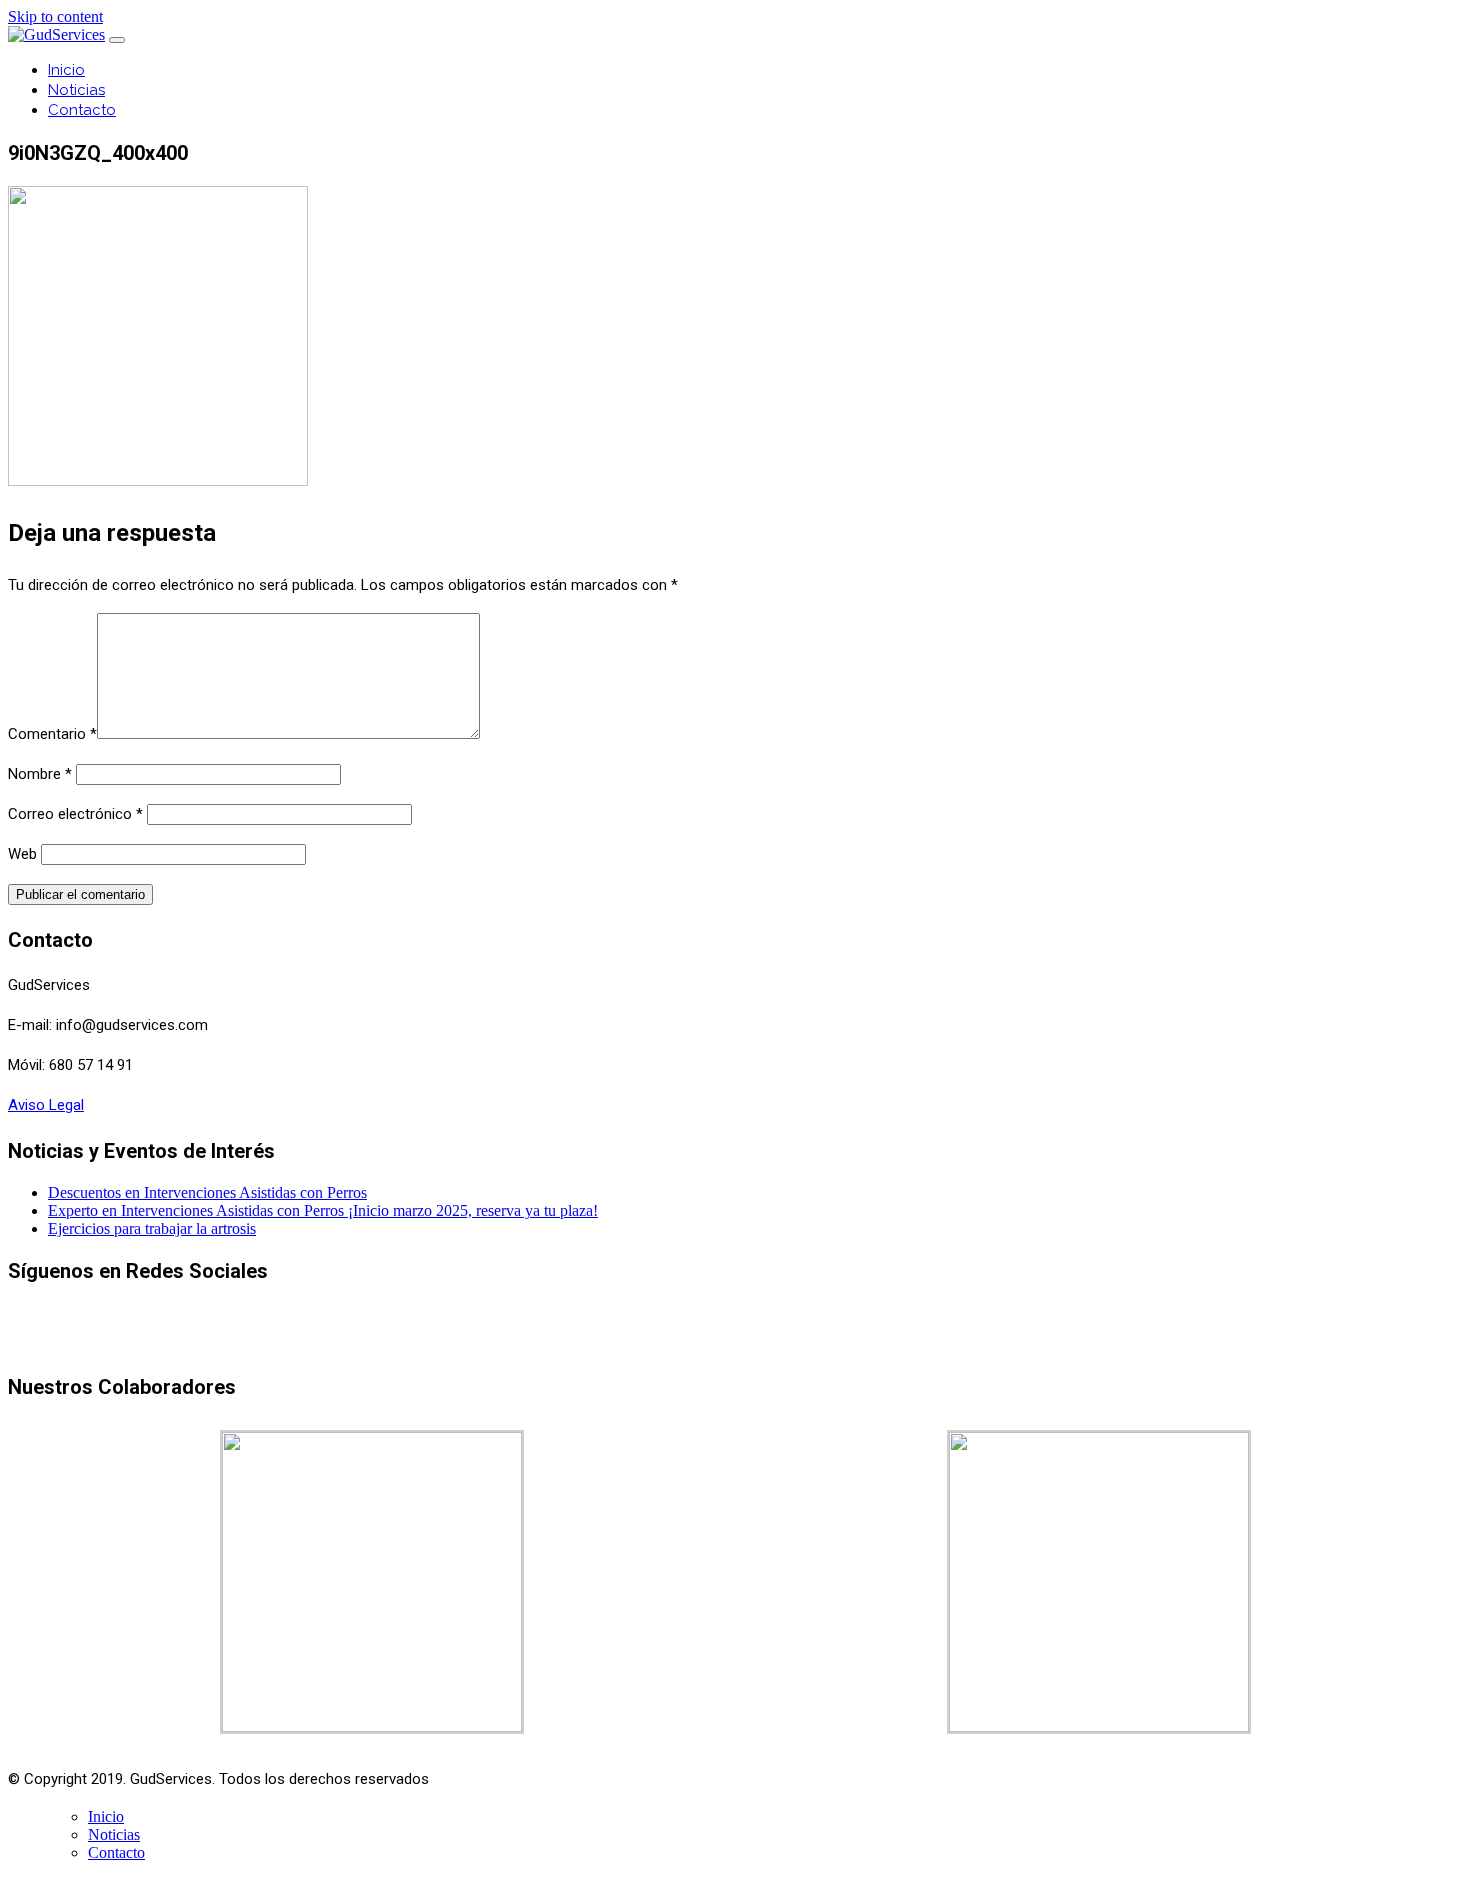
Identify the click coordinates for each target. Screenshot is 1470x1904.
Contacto (82, 110)
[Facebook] (733, 1340)
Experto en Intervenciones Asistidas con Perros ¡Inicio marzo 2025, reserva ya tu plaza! (323, 1210)
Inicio (66, 70)
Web (22, 854)
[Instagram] (776, 1340)
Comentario (52, 734)
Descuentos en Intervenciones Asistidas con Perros (207, 1192)
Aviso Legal (46, 1105)
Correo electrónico (75, 814)
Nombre (40, 774)
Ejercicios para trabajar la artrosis (152, 1228)
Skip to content (55, 16)
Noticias (76, 90)
